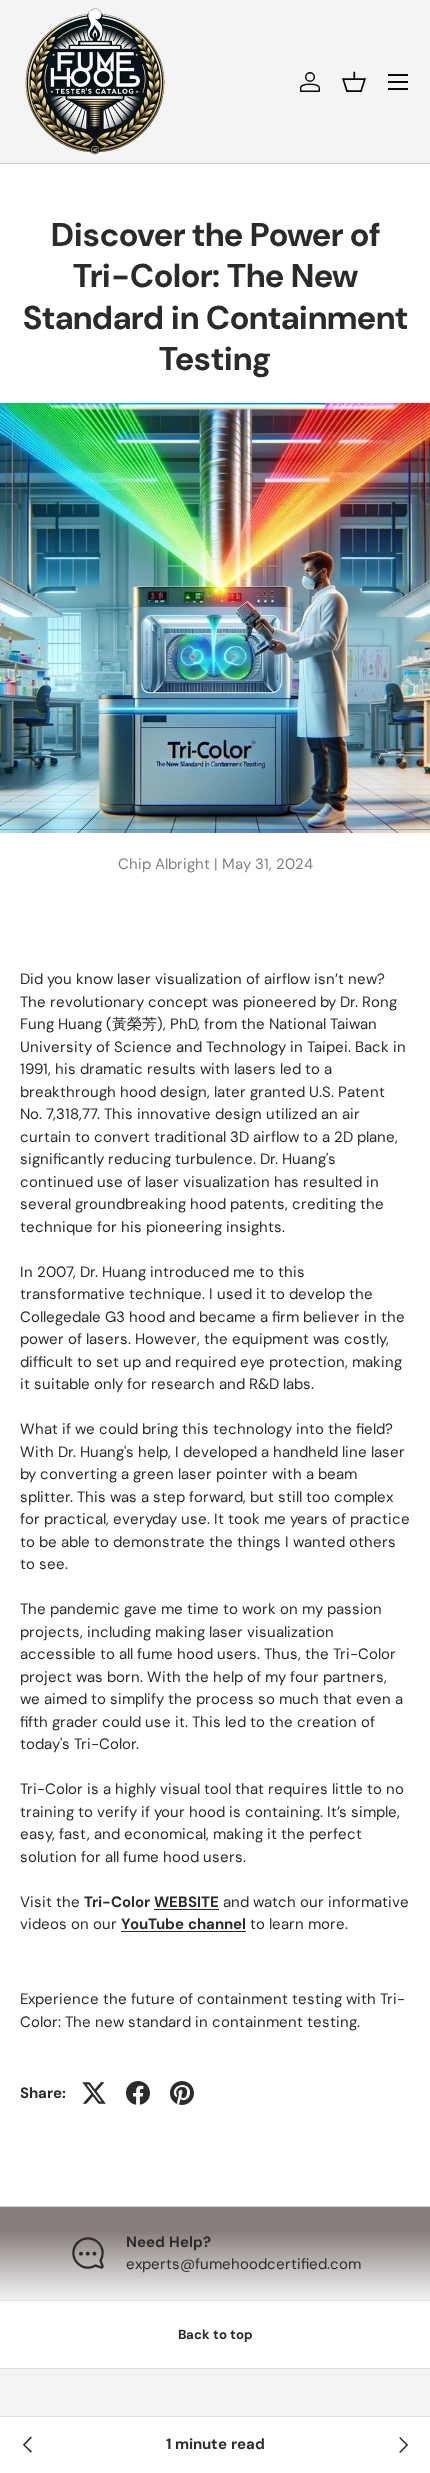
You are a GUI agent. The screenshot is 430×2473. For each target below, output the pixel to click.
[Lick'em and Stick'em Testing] (28, 2445)
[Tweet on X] (94, 2093)
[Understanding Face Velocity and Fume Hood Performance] (402, 2445)
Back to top (215, 2334)
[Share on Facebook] (138, 2093)
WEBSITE (186, 1902)
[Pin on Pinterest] (182, 2093)
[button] (354, 82)
